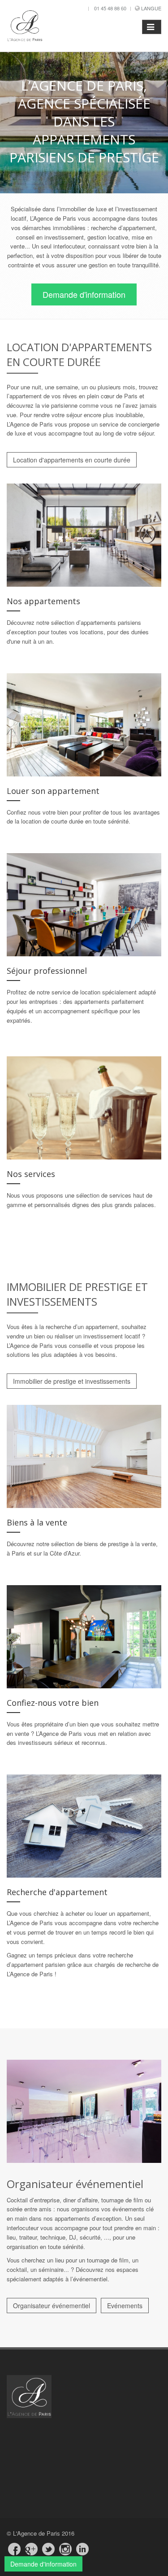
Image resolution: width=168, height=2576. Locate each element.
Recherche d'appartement (57, 1892)
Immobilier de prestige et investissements (72, 1381)
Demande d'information (84, 294)
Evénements (125, 2306)
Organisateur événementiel (52, 2306)
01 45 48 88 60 (110, 8)
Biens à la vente (37, 1522)
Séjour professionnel (47, 971)
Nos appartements (43, 601)
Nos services (31, 1174)
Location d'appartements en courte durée (72, 460)
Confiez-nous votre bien (53, 1703)
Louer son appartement (53, 791)
